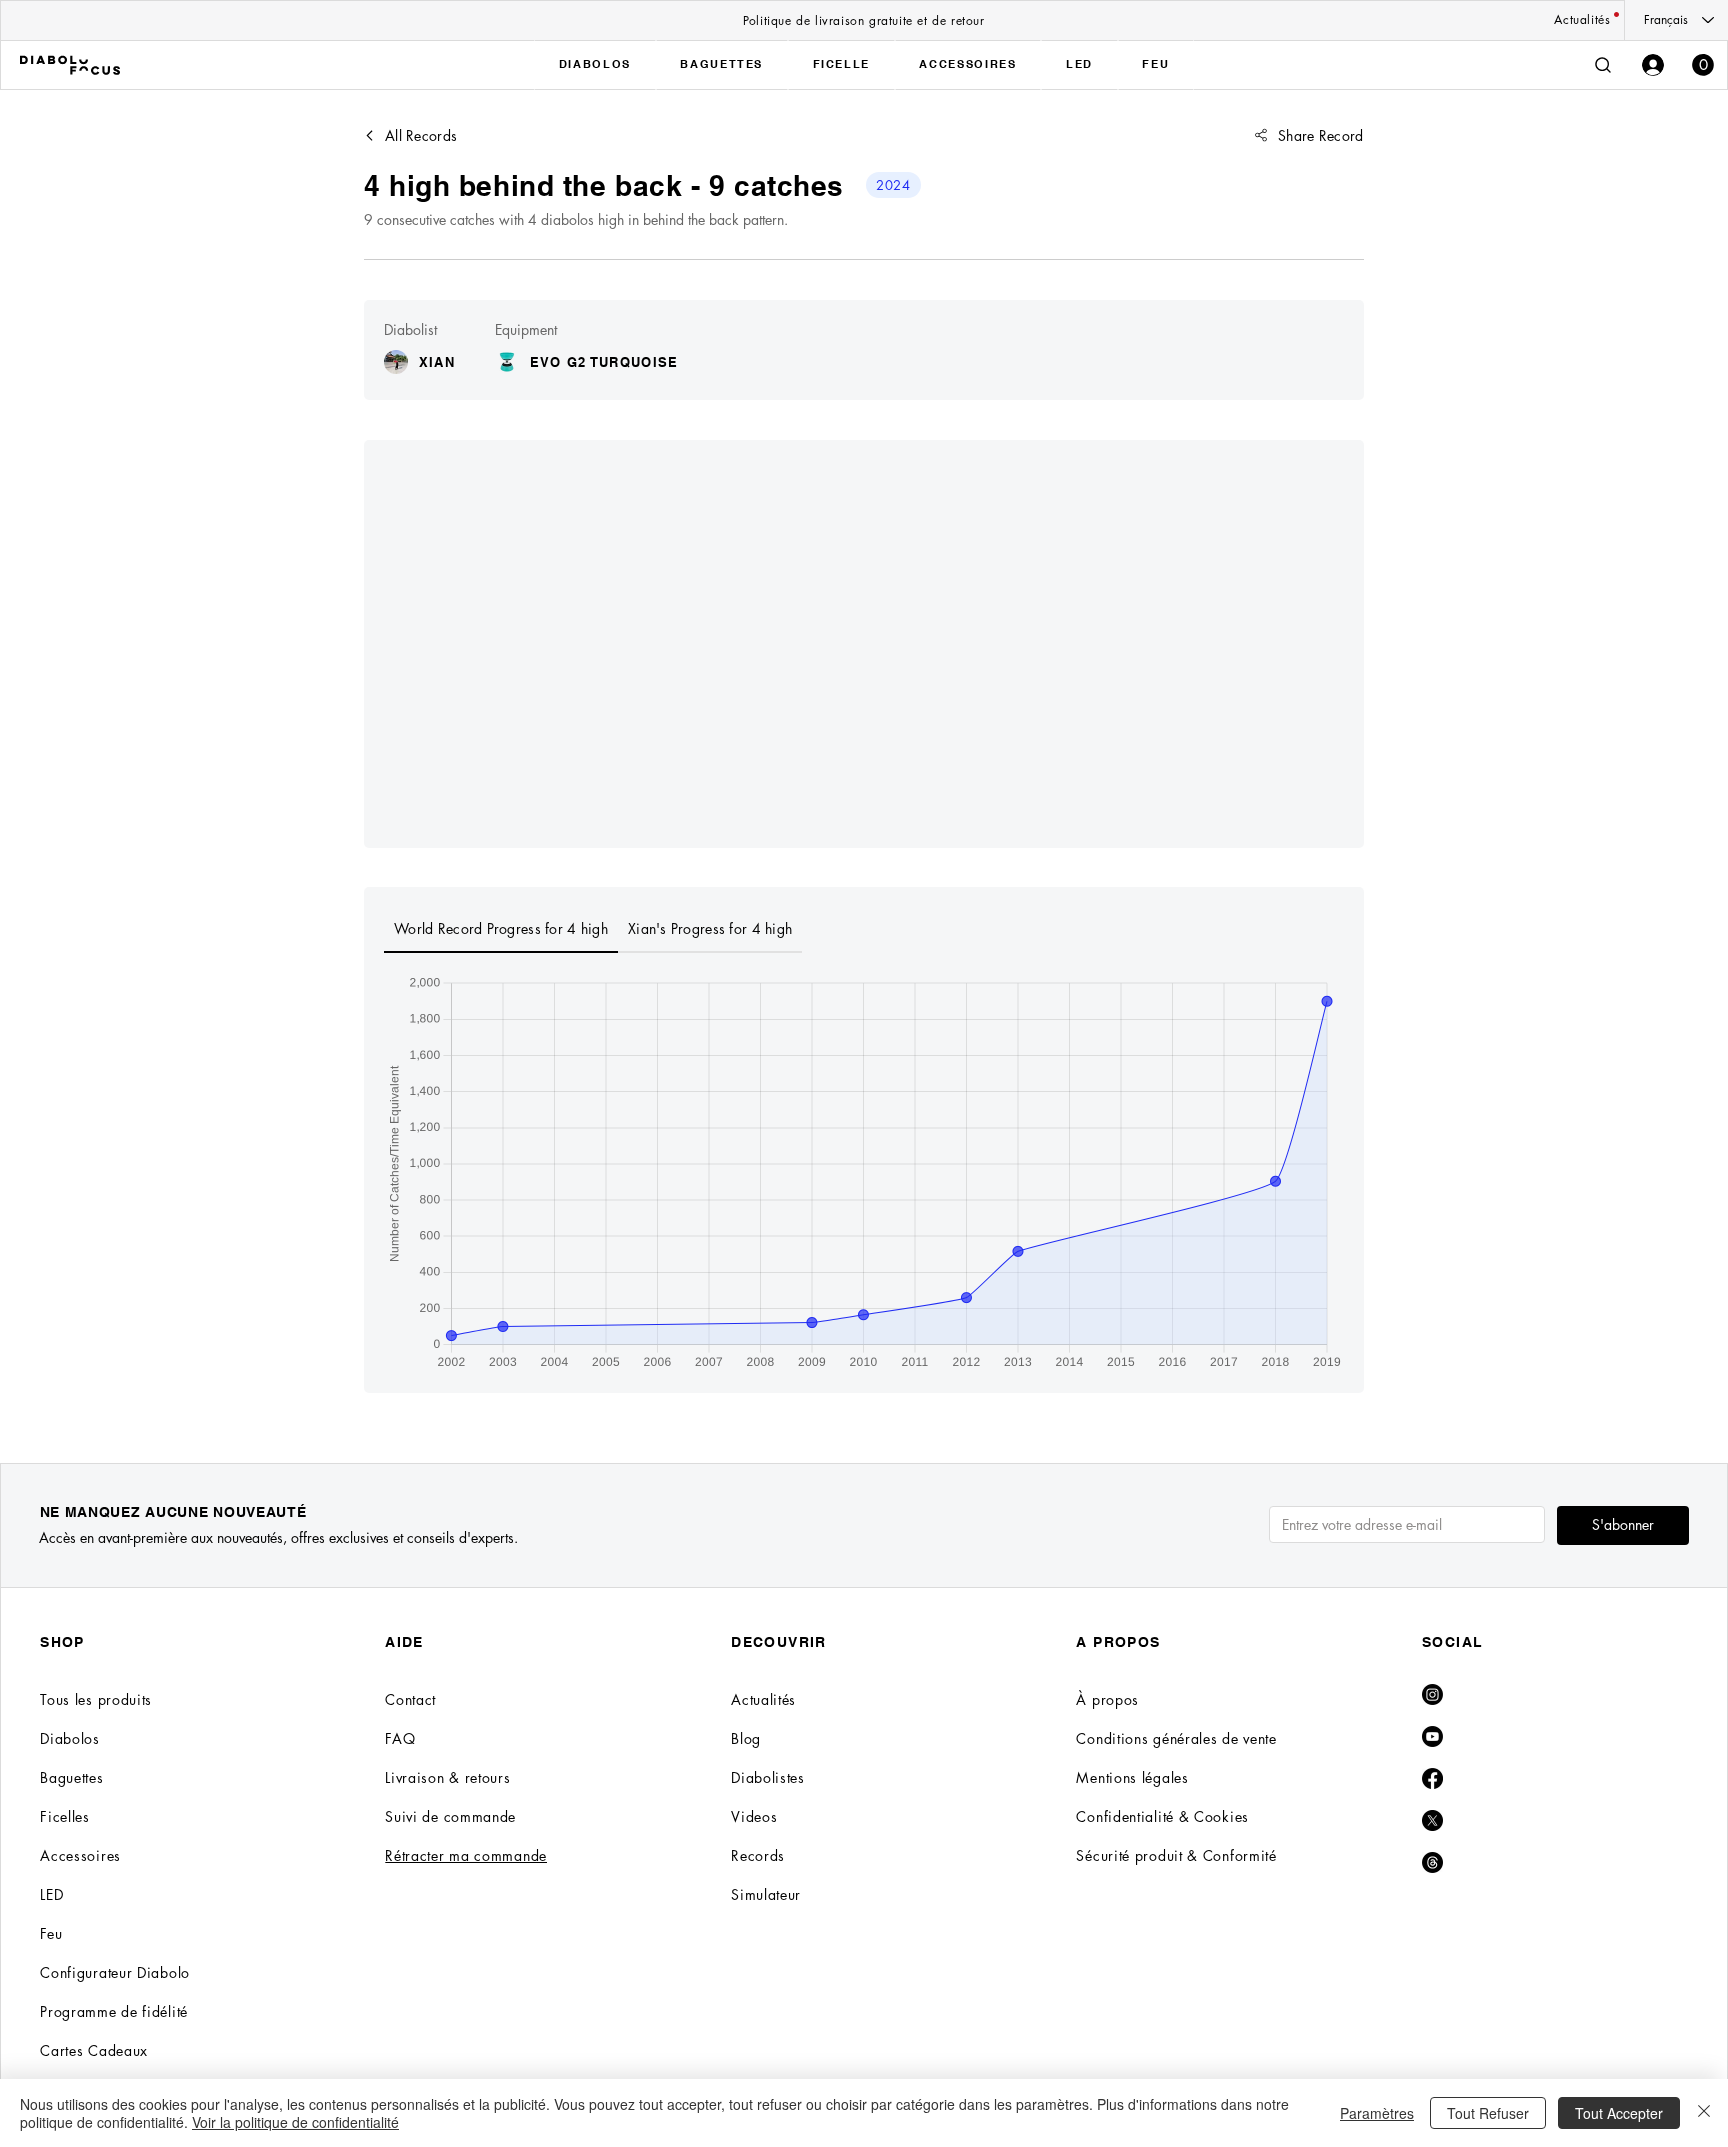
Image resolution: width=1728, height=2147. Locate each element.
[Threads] (1432, 1862)
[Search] (1603, 65)
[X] (1432, 1820)
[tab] (501, 930)
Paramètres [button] (1377, 2113)
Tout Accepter (1619, 2113)
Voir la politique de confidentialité (295, 2122)
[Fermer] (1704, 2113)
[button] (1703, 65)
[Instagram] (1432, 1694)
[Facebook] (1432, 1778)
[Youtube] (1432, 1736)
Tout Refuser (1488, 2113)
